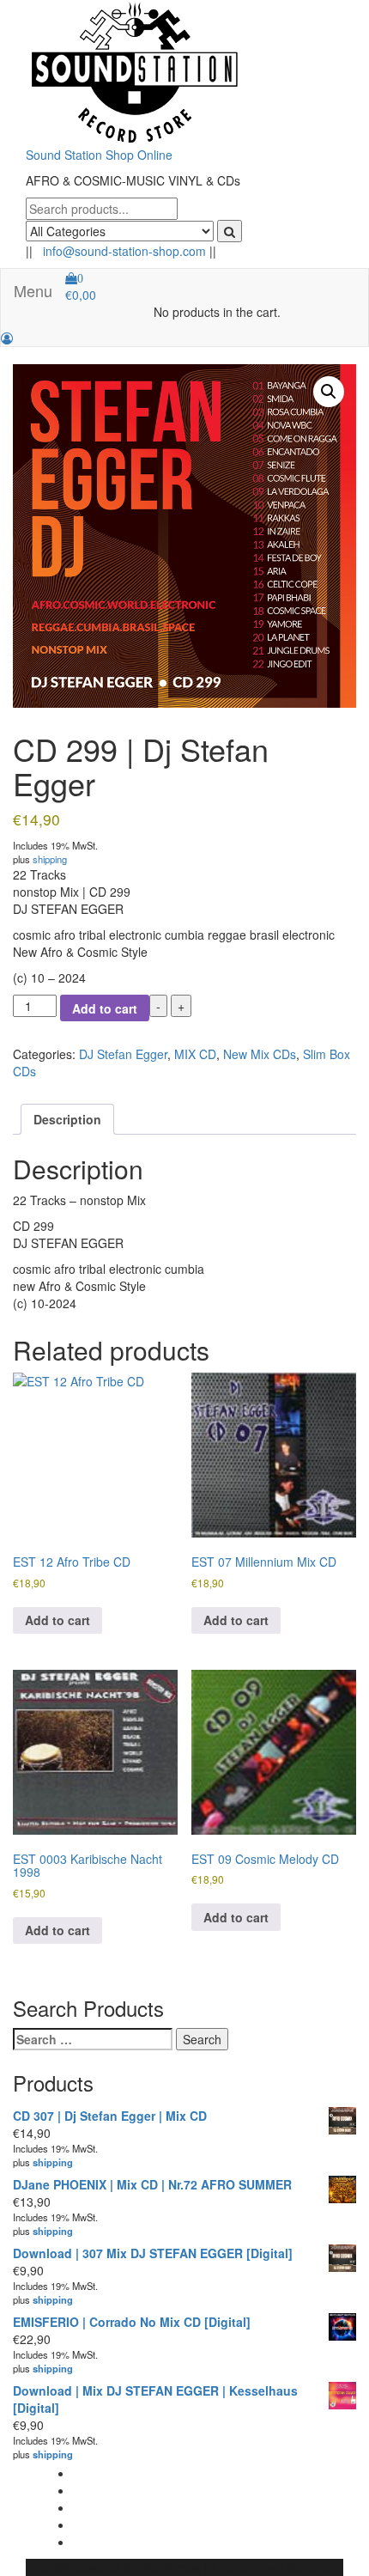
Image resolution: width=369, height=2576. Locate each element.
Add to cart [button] (57, 1620)
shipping (50, 859)
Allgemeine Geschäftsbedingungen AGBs (185, 2473)
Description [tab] (67, 1119)
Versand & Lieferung (128, 2542)
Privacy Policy (110, 2490)
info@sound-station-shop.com (124, 251)
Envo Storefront (298, 2567)
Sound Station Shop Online (99, 155)
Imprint (92, 2507)
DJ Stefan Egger (123, 1054)
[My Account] (7, 338)
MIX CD (195, 1054)
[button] (329, 392)
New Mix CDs (260, 1054)
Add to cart (105, 1008)
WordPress (170, 2567)
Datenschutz (107, 2524)
